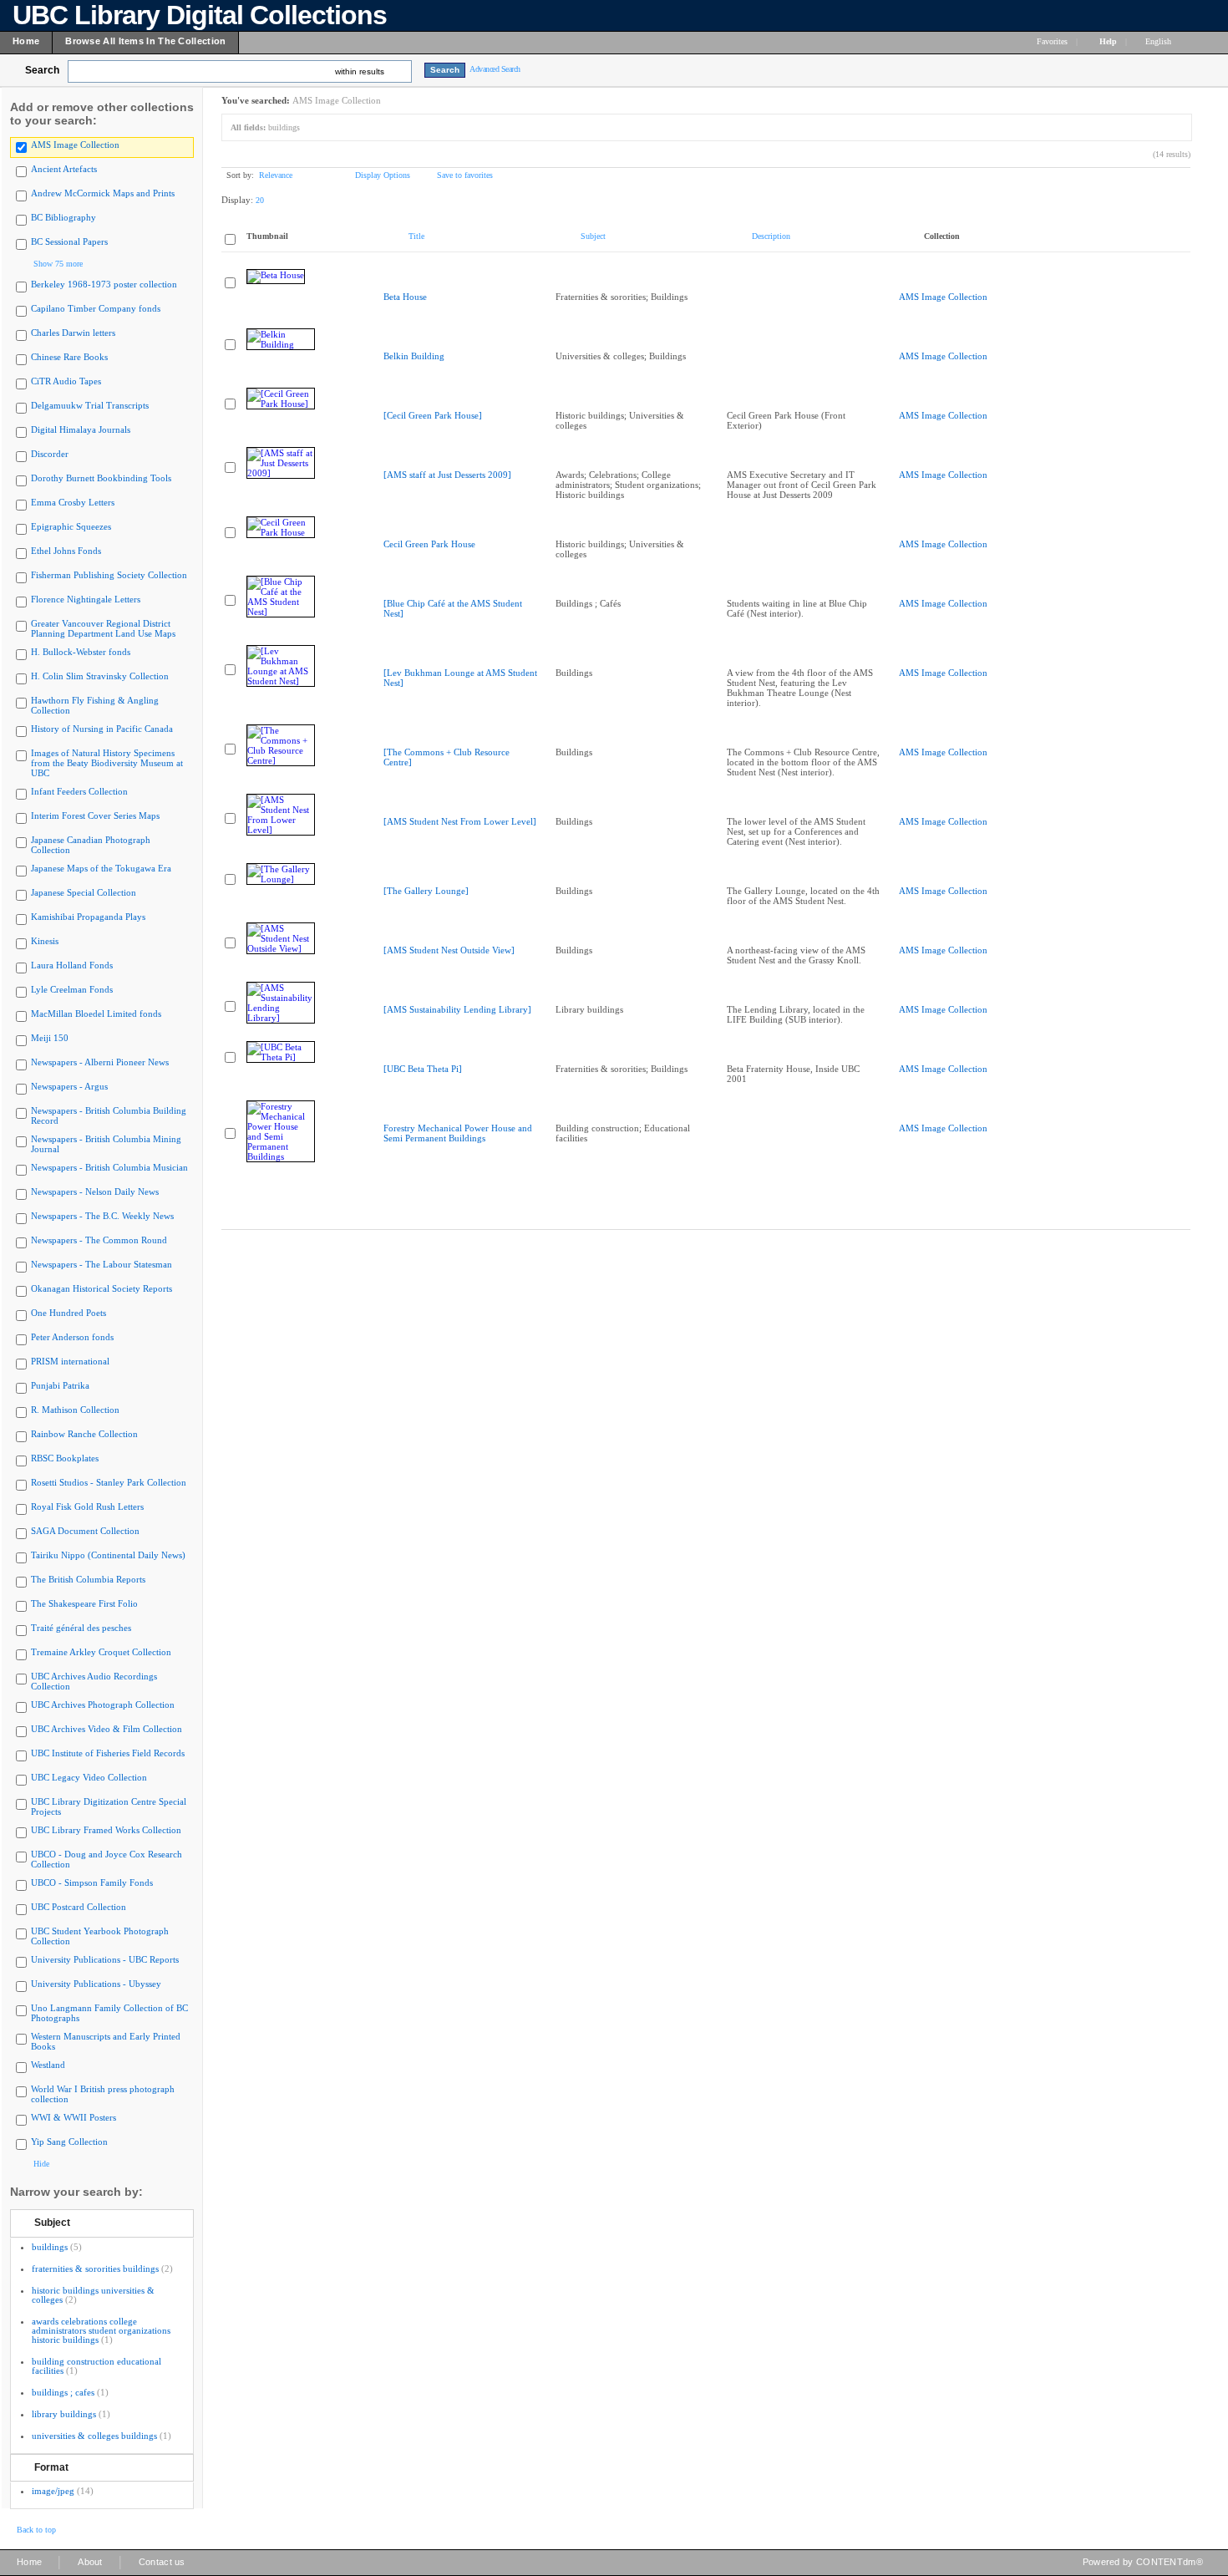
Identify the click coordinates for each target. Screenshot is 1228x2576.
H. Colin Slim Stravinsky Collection (100, 676)
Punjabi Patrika (60, 1385)
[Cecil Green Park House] (433, 415)
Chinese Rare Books (69, 357)
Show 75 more (58, 264)
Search (42, 70)
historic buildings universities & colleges (93, 2295)
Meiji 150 (50, 1038)
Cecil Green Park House (429, 544)
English (1159, 41)
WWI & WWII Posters (74, 2117)
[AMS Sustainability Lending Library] (457, 1009)
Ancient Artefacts (64, 169)
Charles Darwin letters (73, 333)
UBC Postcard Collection (79, 1907)
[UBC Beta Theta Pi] (423, 1069)
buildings (50, 2247)
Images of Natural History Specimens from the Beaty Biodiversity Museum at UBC (107, 763)
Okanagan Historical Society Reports (101, 1288)
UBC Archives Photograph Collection (103, 1705)
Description (771, 236)
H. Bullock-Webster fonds (81, 652)
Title (416, 236)
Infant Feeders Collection (79, 791)
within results (360, 71)
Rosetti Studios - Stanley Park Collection (109, 1482)
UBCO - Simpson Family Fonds (92, 1882)
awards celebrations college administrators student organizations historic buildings (101, 2330)
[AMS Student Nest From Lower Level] (460, 821)
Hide (41, 2164)
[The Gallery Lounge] (426, 891)
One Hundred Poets (69, 1313)
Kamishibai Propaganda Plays (88, 917)
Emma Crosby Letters (73, 502)
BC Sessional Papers (69, 241)
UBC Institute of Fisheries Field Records (108, 1753)
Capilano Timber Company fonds (96, 308)
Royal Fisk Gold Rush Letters (87, 1506)
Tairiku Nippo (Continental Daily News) (108, 1555)
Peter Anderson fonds (72, 1337)
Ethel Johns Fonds (66, 551)
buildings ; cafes (63, 2392)
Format (51, 2467)
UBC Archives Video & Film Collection (107, 1729)
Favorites (1052, 41)
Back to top (36, 2530)
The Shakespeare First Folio (84, 1603)
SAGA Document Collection (85, 1531)
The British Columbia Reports (88, 1579)
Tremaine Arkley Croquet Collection (101, 1652)
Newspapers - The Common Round (99, 1240)
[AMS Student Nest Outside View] (449, 950)
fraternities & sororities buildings (95, 2269)
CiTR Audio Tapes (66, 381)
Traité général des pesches (81, 1628)
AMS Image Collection (75, 145)
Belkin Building (414, 356)
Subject (52, 2223)
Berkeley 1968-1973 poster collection (104, 284)
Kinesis (45, 941)
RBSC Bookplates (65, 1458)
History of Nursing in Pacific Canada (102, 729)
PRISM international (70, 1361)
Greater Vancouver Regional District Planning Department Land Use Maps (103, 628)
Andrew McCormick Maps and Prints (103, 193)
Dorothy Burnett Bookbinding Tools (101, 478)
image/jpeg (53, 2491)
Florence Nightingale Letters (86, 599)
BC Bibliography (63, 217)
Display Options (383, 175)
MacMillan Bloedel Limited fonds (96, 1014)
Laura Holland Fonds (72, 965)
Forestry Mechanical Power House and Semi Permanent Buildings (458, 1133)
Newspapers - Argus (69, 1086)
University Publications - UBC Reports (105, 1959)
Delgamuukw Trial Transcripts (90, 405)
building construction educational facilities (96, 2366)
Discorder (50, 454)
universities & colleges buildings (94, 2436)
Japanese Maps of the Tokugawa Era (101, 868)
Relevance (276, 175)
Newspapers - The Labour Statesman (101, 1264)
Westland (48, 2065)
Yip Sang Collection (69, 2142)
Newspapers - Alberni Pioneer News (100, 1062)
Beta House (405, 297)
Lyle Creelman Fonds (72, 989)
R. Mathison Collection (75, 1410)
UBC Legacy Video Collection (89, 1777)
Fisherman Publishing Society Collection (109, 575)
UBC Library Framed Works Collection (106, 1830)
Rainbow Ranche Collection (84, 1434)
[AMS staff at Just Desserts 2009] (447, 475)
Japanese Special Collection (84, 892)
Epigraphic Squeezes (71, 526)
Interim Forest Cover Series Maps (95, 815)
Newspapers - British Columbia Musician (109, 1167)
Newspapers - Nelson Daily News (95, 1191)
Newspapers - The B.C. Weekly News (102, 1216)
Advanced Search (495, 69)
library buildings (64, 2414)
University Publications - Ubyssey (96, 1984)
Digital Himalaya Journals (81, 429)
